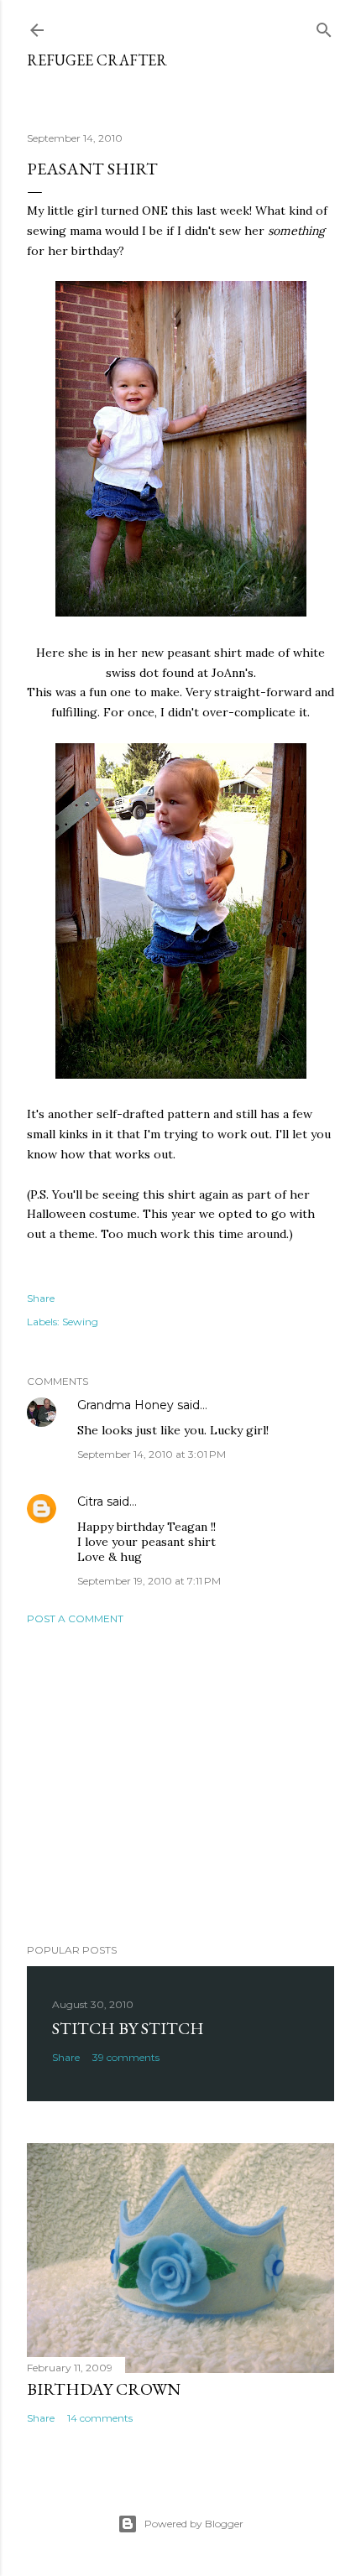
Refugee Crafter (97, 60)
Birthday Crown (104, 2389)
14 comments (100, 2418)
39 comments (126, 2057)
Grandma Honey (126, 1405)
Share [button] (41, 1298)
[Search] (324, 26)
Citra (90, 1501)
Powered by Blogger (194, 2524)
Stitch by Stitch (128, 2028)
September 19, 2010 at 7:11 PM (149, 1581)
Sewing (80, 1322)
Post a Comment (75, 1618)
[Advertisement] (180, 1784)
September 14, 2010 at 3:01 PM (152, 1454)
